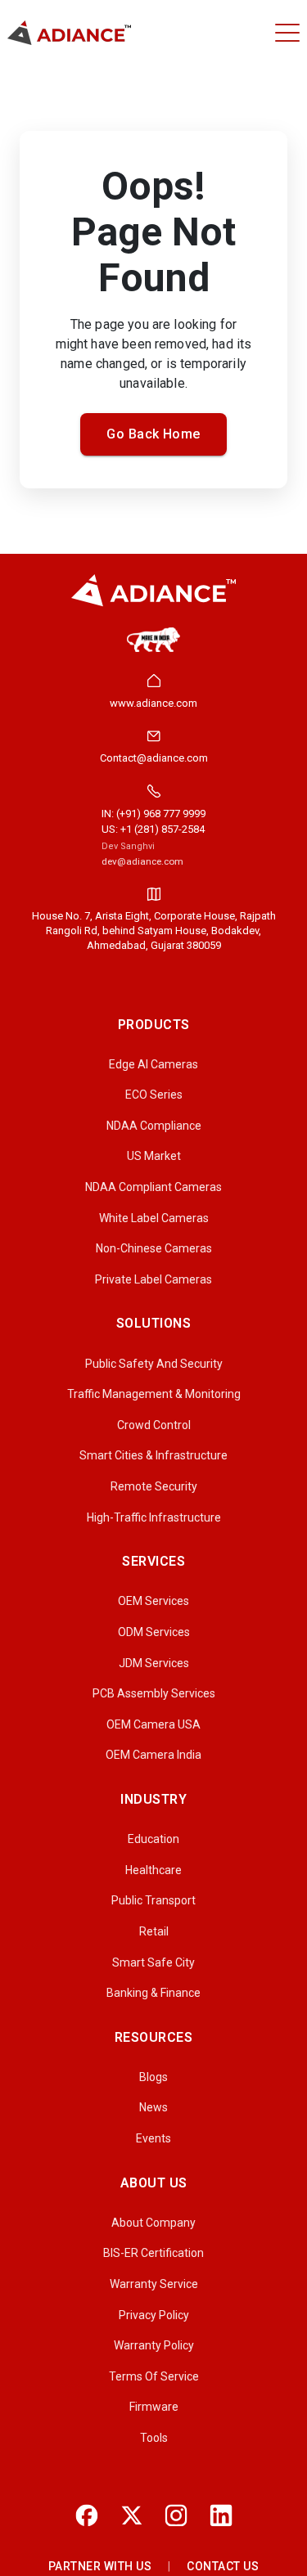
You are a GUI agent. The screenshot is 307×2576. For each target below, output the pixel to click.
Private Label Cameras (153, 1279)
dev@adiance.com (142, 861)
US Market (154, 1156)
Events (153, 2138)
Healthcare (153, 1870)
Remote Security (154, 1486)
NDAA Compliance (154, 1126)
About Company (153, 2223)
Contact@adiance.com (154, 758)
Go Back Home (153, 434)
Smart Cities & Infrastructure (153, 1455)
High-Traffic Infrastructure (154, 1517)
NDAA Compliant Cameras (153, 1187)
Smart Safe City (153, 1962)
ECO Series (154, 1095)
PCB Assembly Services (154, 1693)
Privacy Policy (154, 2315)
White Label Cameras (154, 1218)
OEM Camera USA (153, 1724)
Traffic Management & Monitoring (154, 1394)
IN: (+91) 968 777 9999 (153, 814)
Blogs (153, 2077)
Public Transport (153, 1900)
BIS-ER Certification (153, 2253)
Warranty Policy (154, 2345)
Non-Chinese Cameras (154, 1248)
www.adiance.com (153, 703)
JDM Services (154, 1663)
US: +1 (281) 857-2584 (153, 829)
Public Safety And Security (154, 1364)
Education (153, 1839)
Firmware (154, 2407)
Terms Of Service (154, 2376)
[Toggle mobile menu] (287, 33)
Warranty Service (154, 2284)
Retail (154, 1931)
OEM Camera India (153, 1755)
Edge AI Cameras (153, 1064)
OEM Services (153, 1601)
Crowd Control (154, 1425)
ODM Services (154, 1632)
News (153, 2107)
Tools (154, 2438)
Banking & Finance (153, 1993)
